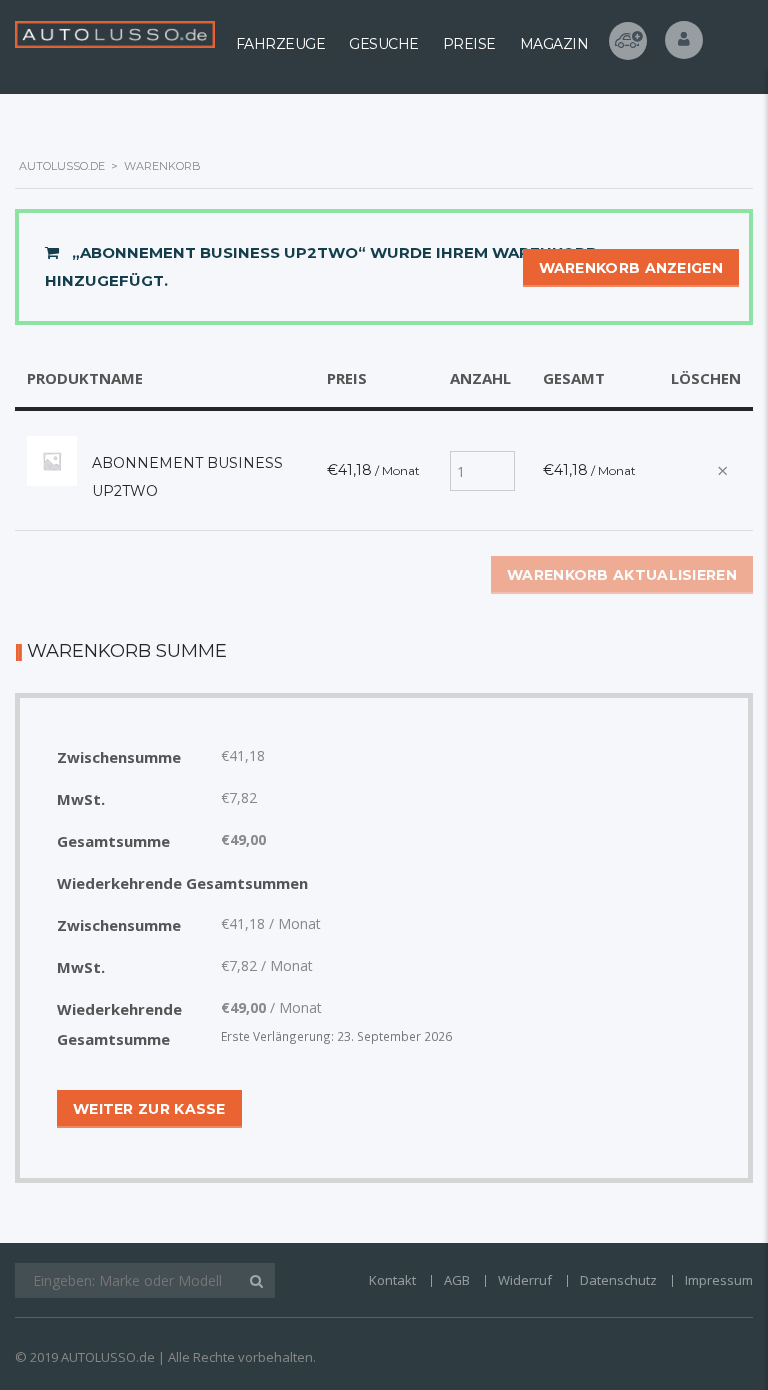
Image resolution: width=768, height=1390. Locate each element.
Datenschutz (618, 1280)
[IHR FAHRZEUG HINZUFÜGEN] (628, 41)
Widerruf (525, 1280)
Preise (469, 44)
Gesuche (384, 44)
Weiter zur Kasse (149, 1109)
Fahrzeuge (281, 44)
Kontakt (392, 1280)
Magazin (554, 44)
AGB (457, 1280)
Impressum (719, 1280)
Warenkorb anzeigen (631, 268)
